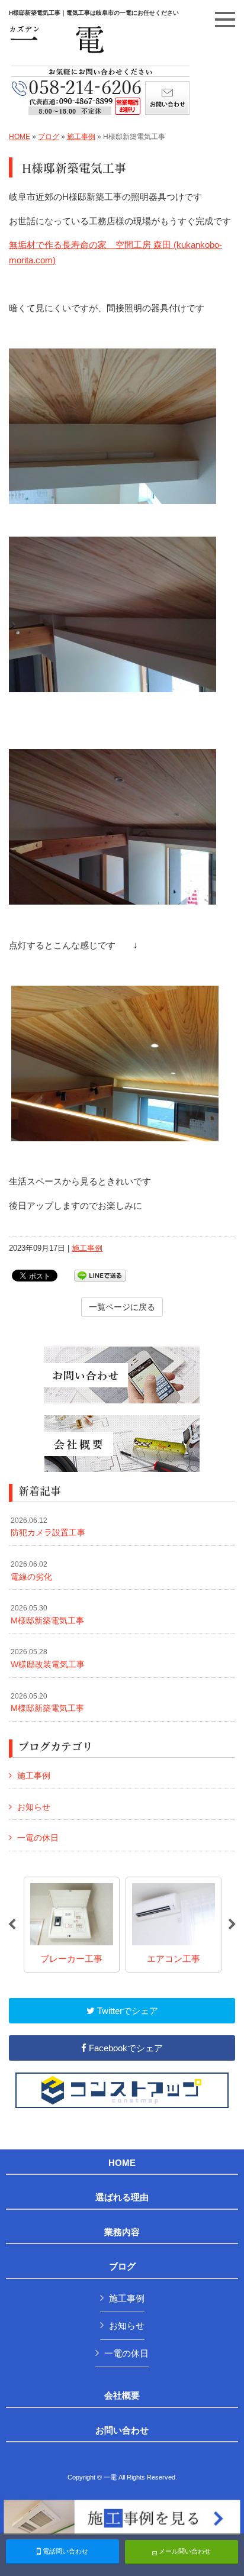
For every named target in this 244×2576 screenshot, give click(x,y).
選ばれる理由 (122, 2197)
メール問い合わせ (184, 2551)
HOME (20, 137)
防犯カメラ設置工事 (48, 1527)
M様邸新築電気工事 (47, 1615)
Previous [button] (12, 1925)
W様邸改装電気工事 (48, 1658)
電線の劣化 (31, 1571)
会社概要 (122, 2396)
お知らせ (34, 1807)
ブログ (49, 137)
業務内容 (122, 2232)
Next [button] (232, 1925)
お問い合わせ (122, 2430)
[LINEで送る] (100, 1275)
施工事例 (81, 137)
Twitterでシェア (126, 2011)
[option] (72, 1925)
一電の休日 (38, 1838)
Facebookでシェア (125, 2048)
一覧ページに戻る (122, 1307)
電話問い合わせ (65, 2551)
